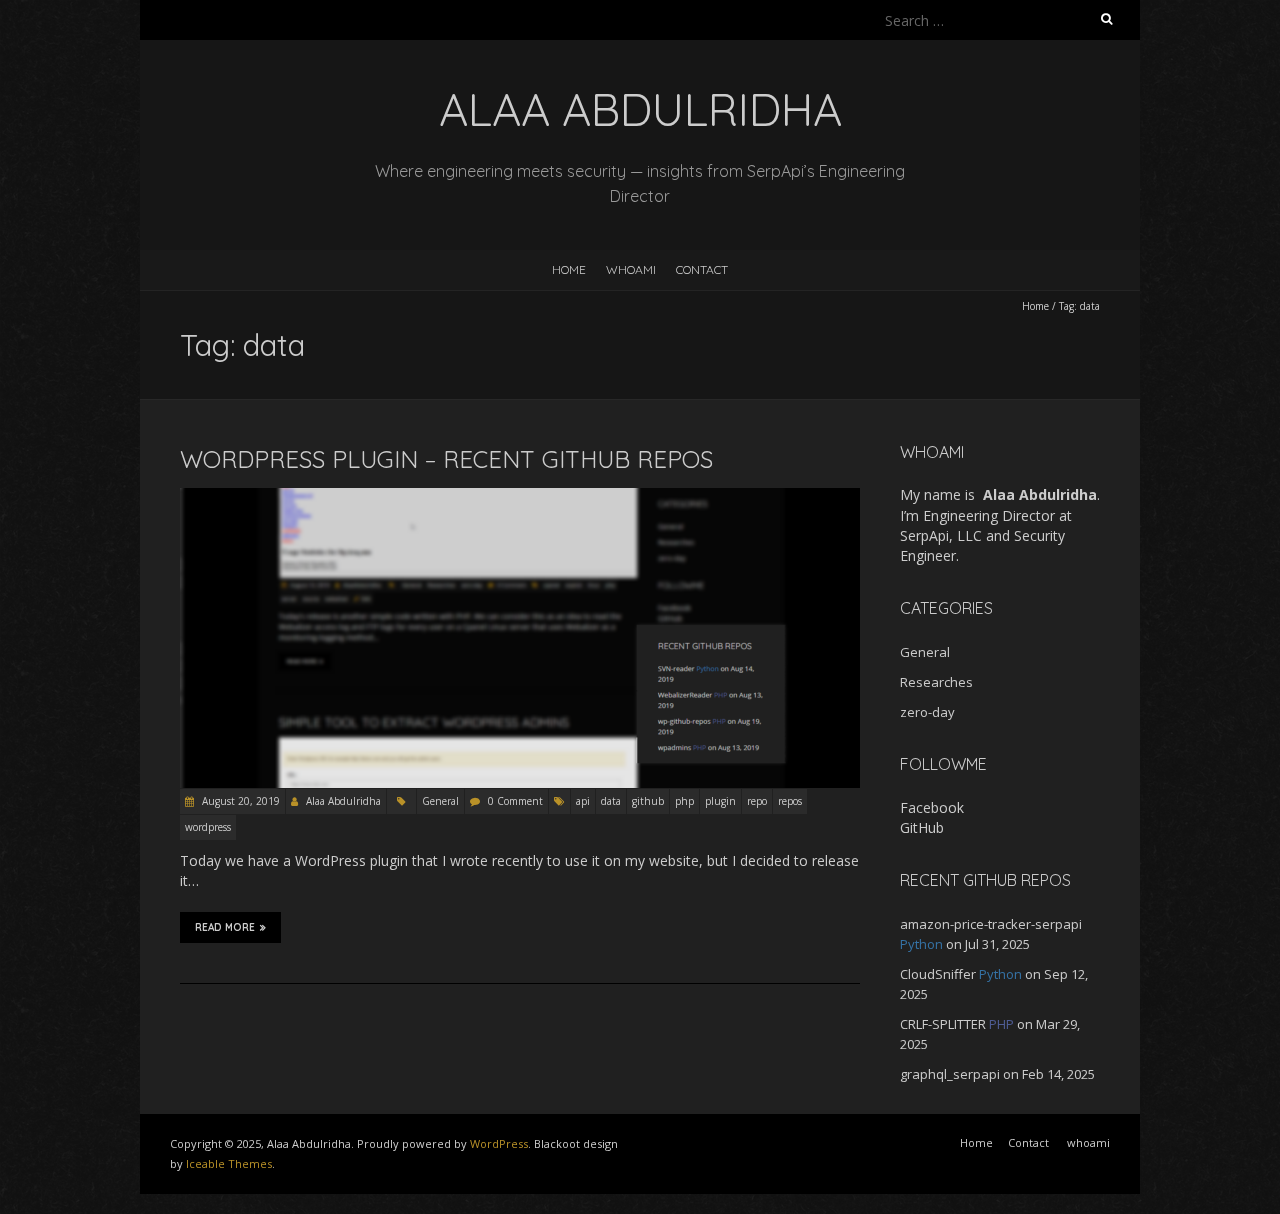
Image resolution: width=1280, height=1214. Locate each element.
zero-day (927, 712)
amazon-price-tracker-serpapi (991, 924)
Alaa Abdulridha (343, 801)
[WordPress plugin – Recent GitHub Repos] (520, 497)
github (648, 801)
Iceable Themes (229, 1163)
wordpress (208, 827)
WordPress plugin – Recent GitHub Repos (446, 459)
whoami (631, 269)
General (440, 801)
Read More (225, 927)
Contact (702, 269)
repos (790, 801)
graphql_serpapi (950, 1074)
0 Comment (515, 801)
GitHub (922, 827)
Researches (936, 682)
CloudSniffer (938, 974)
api (583, 801)
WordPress (499, 1143)
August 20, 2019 (239, 801)
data (611, 801)
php (684, 801)
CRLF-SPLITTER (943, 1024)
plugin (720, 801)
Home (569, 269)
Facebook (932, 807)
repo (757, 801)
